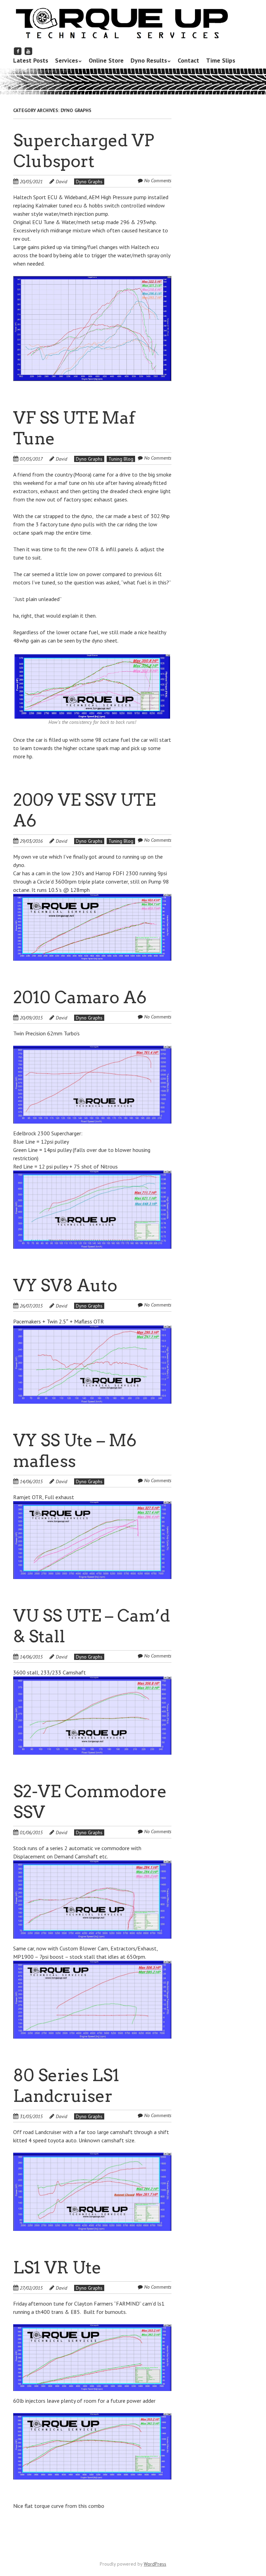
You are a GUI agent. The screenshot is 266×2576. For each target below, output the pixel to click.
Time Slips (221, 60)
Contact (188, 60)
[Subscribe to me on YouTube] (28, 51)
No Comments (158, 181)
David (61, 182)
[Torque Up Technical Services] (121, 29)
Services (66, 60)
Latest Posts (31, 60)
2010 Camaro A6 (80, 997)
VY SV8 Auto (65, 1285)
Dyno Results (149, 60)
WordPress (155, 2564)
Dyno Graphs (89, 182)
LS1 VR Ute (57, 2268)
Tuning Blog (121, 459)
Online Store (106, 60)
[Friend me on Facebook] (18, 51)
